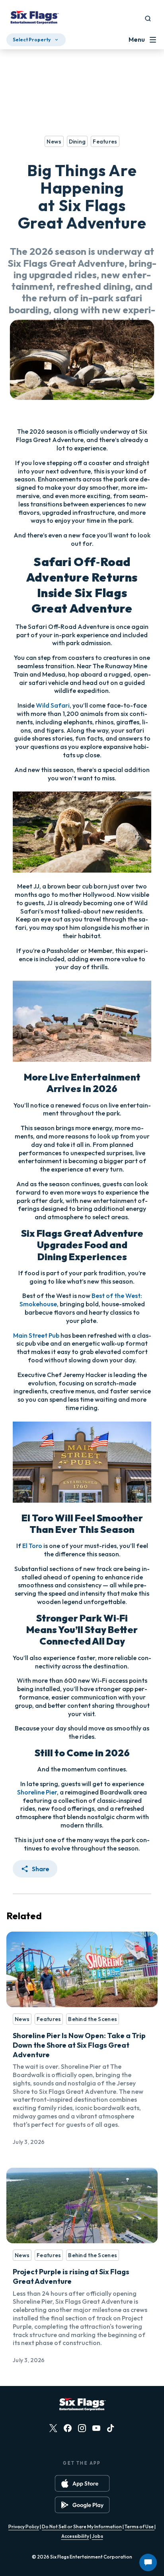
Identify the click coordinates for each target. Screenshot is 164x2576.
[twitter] (53, 2428)
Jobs (98, 2536)
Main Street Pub (36, 1335)
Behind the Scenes (93, 2019)
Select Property (32, 40)
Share (41, 1869)
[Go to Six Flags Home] (34, 18)
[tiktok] (111, 2428)
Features (49, 2019)
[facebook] (68, 2428)
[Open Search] (148, 18)
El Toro (32, 1546)
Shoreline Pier (37, 1792)
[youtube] (96, 2428)
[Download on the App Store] (82, 2483)
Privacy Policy (24, 2527)
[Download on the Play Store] (82, 2505)
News (22, 2019)
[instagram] (82, 2428)
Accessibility (75, 2536)
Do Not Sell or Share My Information (82, 2527)
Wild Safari (53, 705)
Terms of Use (140, 2527)
